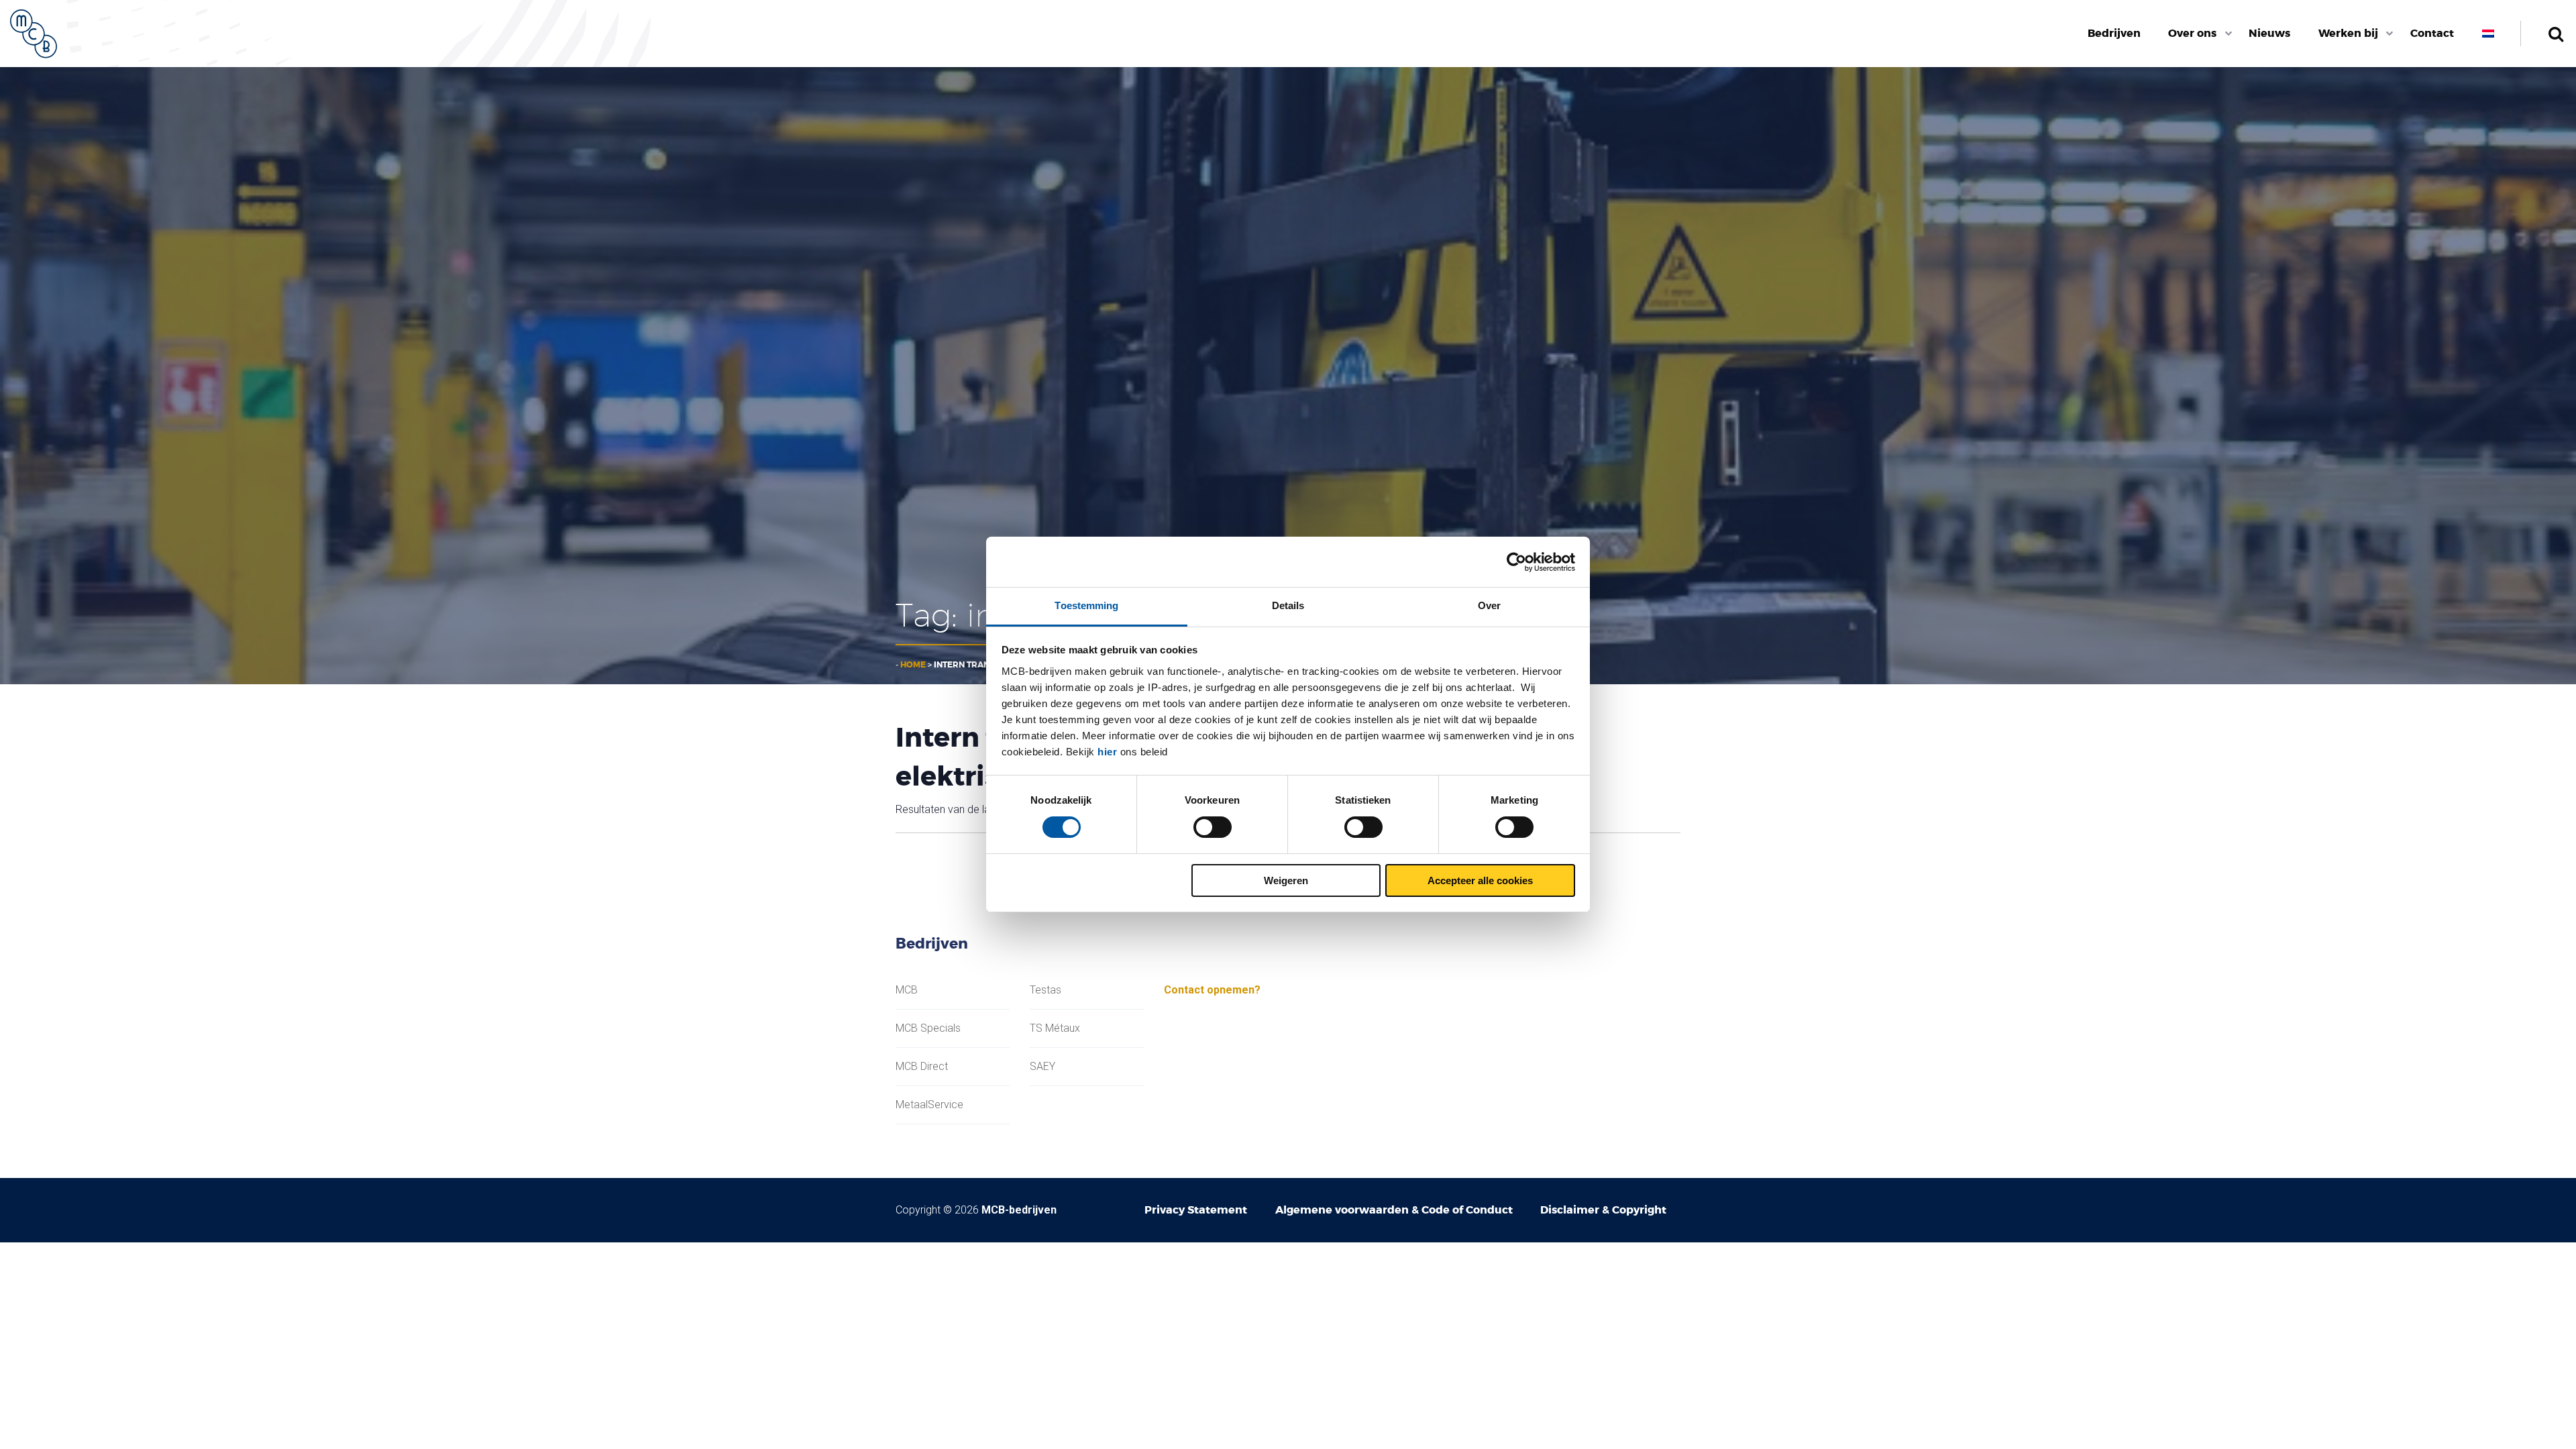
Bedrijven (2114, 33)
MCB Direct (922, 1067)
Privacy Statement (1196, 1210)
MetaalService (929, 1105)
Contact (2432, 33)
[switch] (1213, 827)
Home (913, 665)
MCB (907, 990)
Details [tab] (1288, 605)
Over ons (2192, 33)
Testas (1045, 990)
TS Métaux (1055, 1028)
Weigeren (1286, 880)
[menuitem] (2114, 34)
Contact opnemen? (1212, 990)
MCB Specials (928, 1028)
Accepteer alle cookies (1480, 880)
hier (1107, 752)
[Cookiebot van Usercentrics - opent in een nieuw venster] (1516, 562)
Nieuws (2269, 33)
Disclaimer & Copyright (1603, 1210)
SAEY (1042, 1067)
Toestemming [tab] (1086, 605)
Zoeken (2556, 34)
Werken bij (2348, 33)
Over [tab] (1489, 605)
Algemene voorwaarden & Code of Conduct (1394, 1210)
